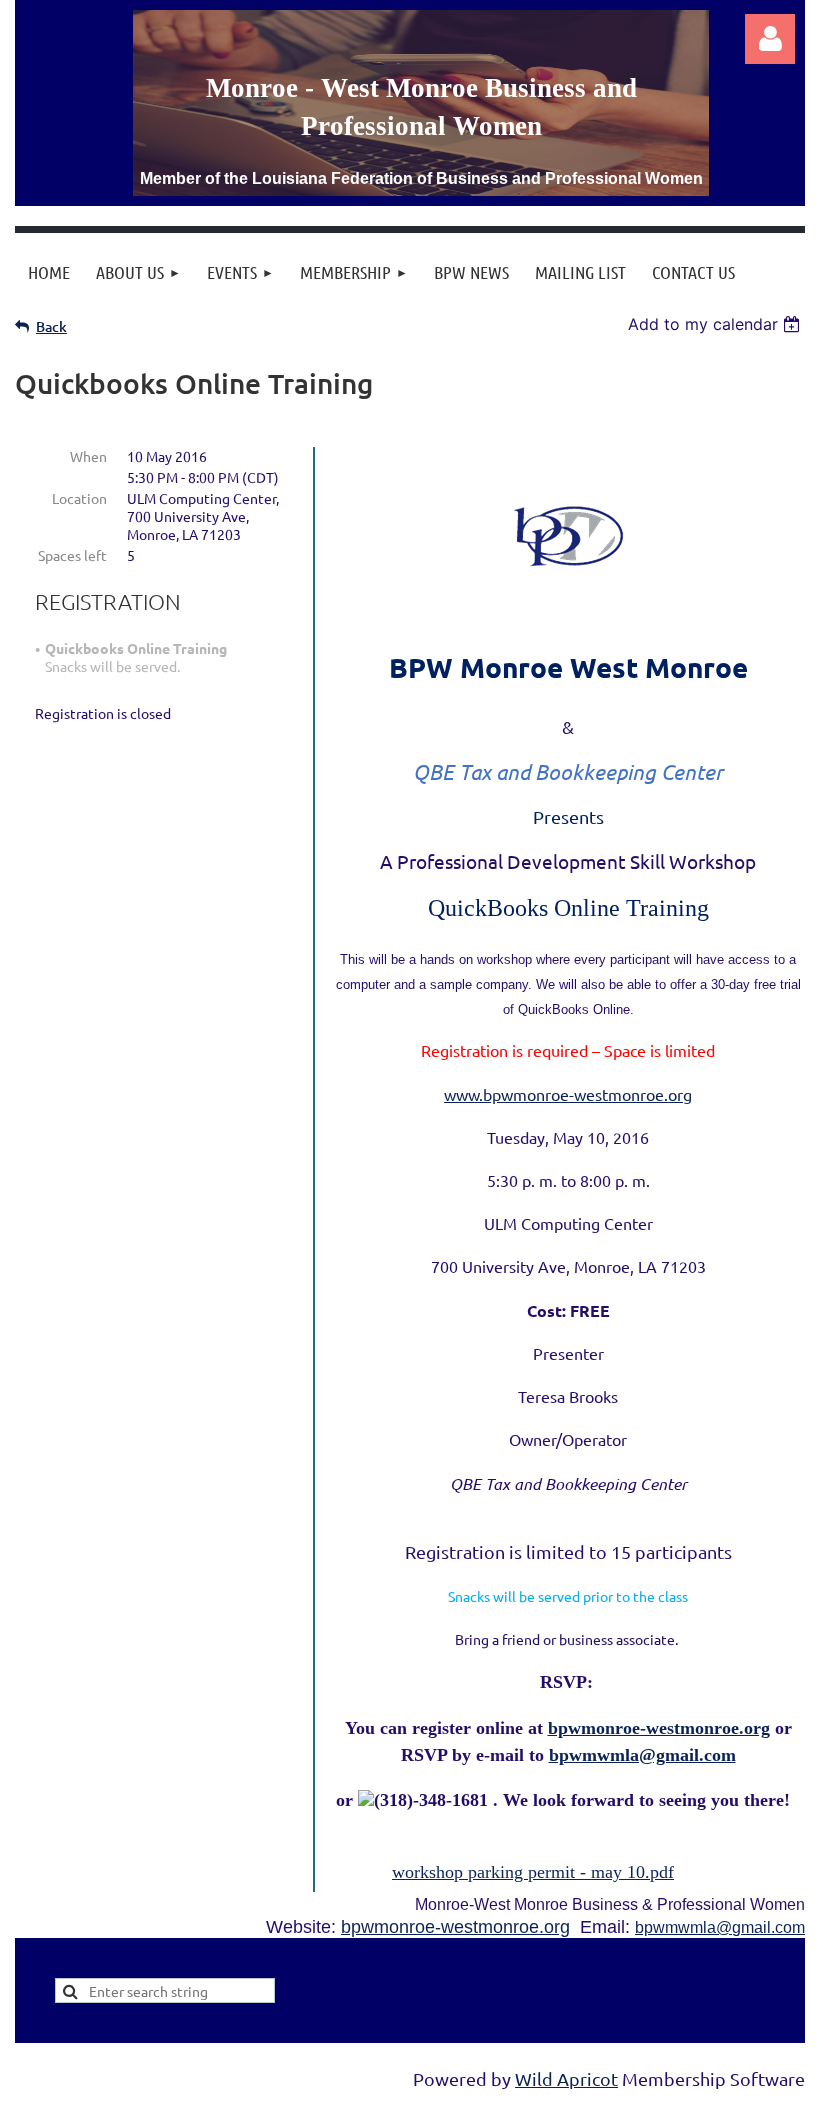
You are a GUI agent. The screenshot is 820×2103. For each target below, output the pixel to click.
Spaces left (72, 555)
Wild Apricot (566, 2078)
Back (51, 326)
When (88, 456)
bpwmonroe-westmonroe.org (455, 1927)
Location (79, 498)
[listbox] (716, 324)
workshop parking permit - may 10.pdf (533, 1872)
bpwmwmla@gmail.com (642, 1755)
